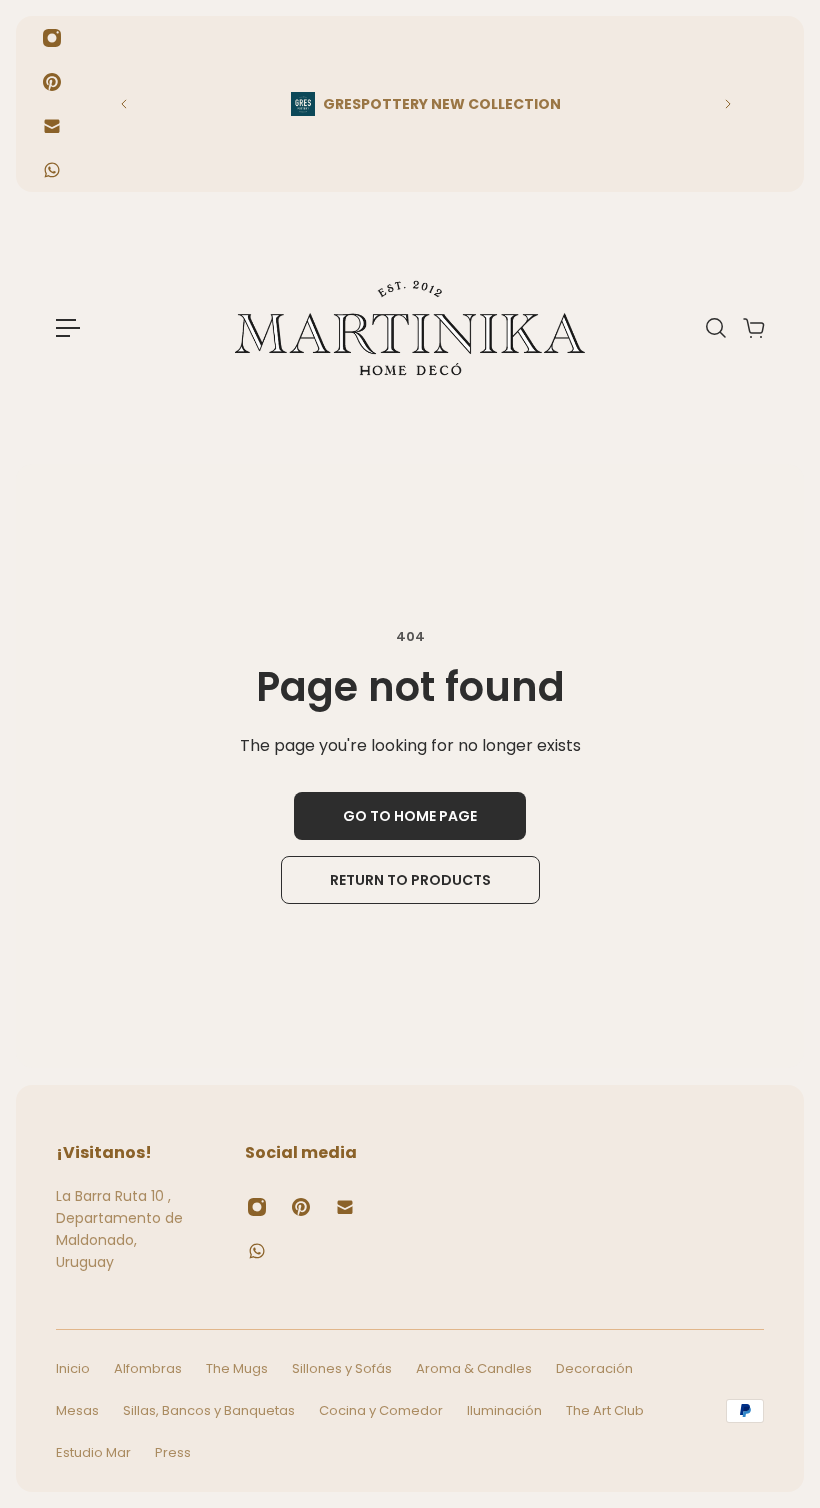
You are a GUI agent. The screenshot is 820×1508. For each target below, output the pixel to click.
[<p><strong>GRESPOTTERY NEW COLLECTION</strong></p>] (426, 104)
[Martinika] (410, 328)
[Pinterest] (52, 82)
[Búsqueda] (715, 328)
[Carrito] (753, 328)
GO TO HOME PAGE (410, 816)
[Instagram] (52, 38)
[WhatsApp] (52, 170)
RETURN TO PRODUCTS (410, 880)
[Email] (52, 126)
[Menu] (68, 328)
